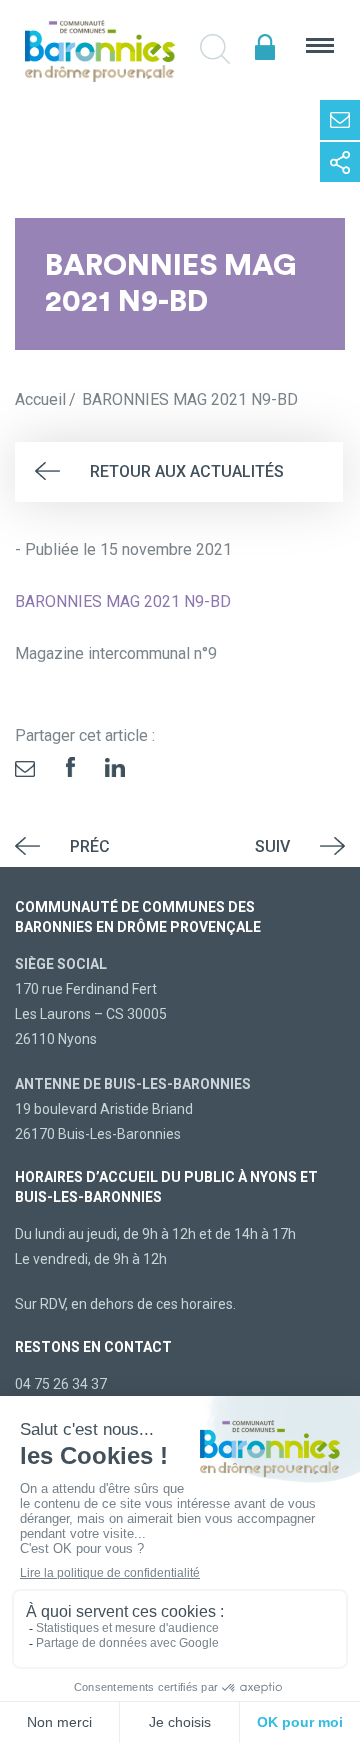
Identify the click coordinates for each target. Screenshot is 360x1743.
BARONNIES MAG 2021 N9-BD (123, 601)
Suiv (272, 846)
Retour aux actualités (187, 471)
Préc (90, 846)
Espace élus (265, 47)
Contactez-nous (340, 120)
